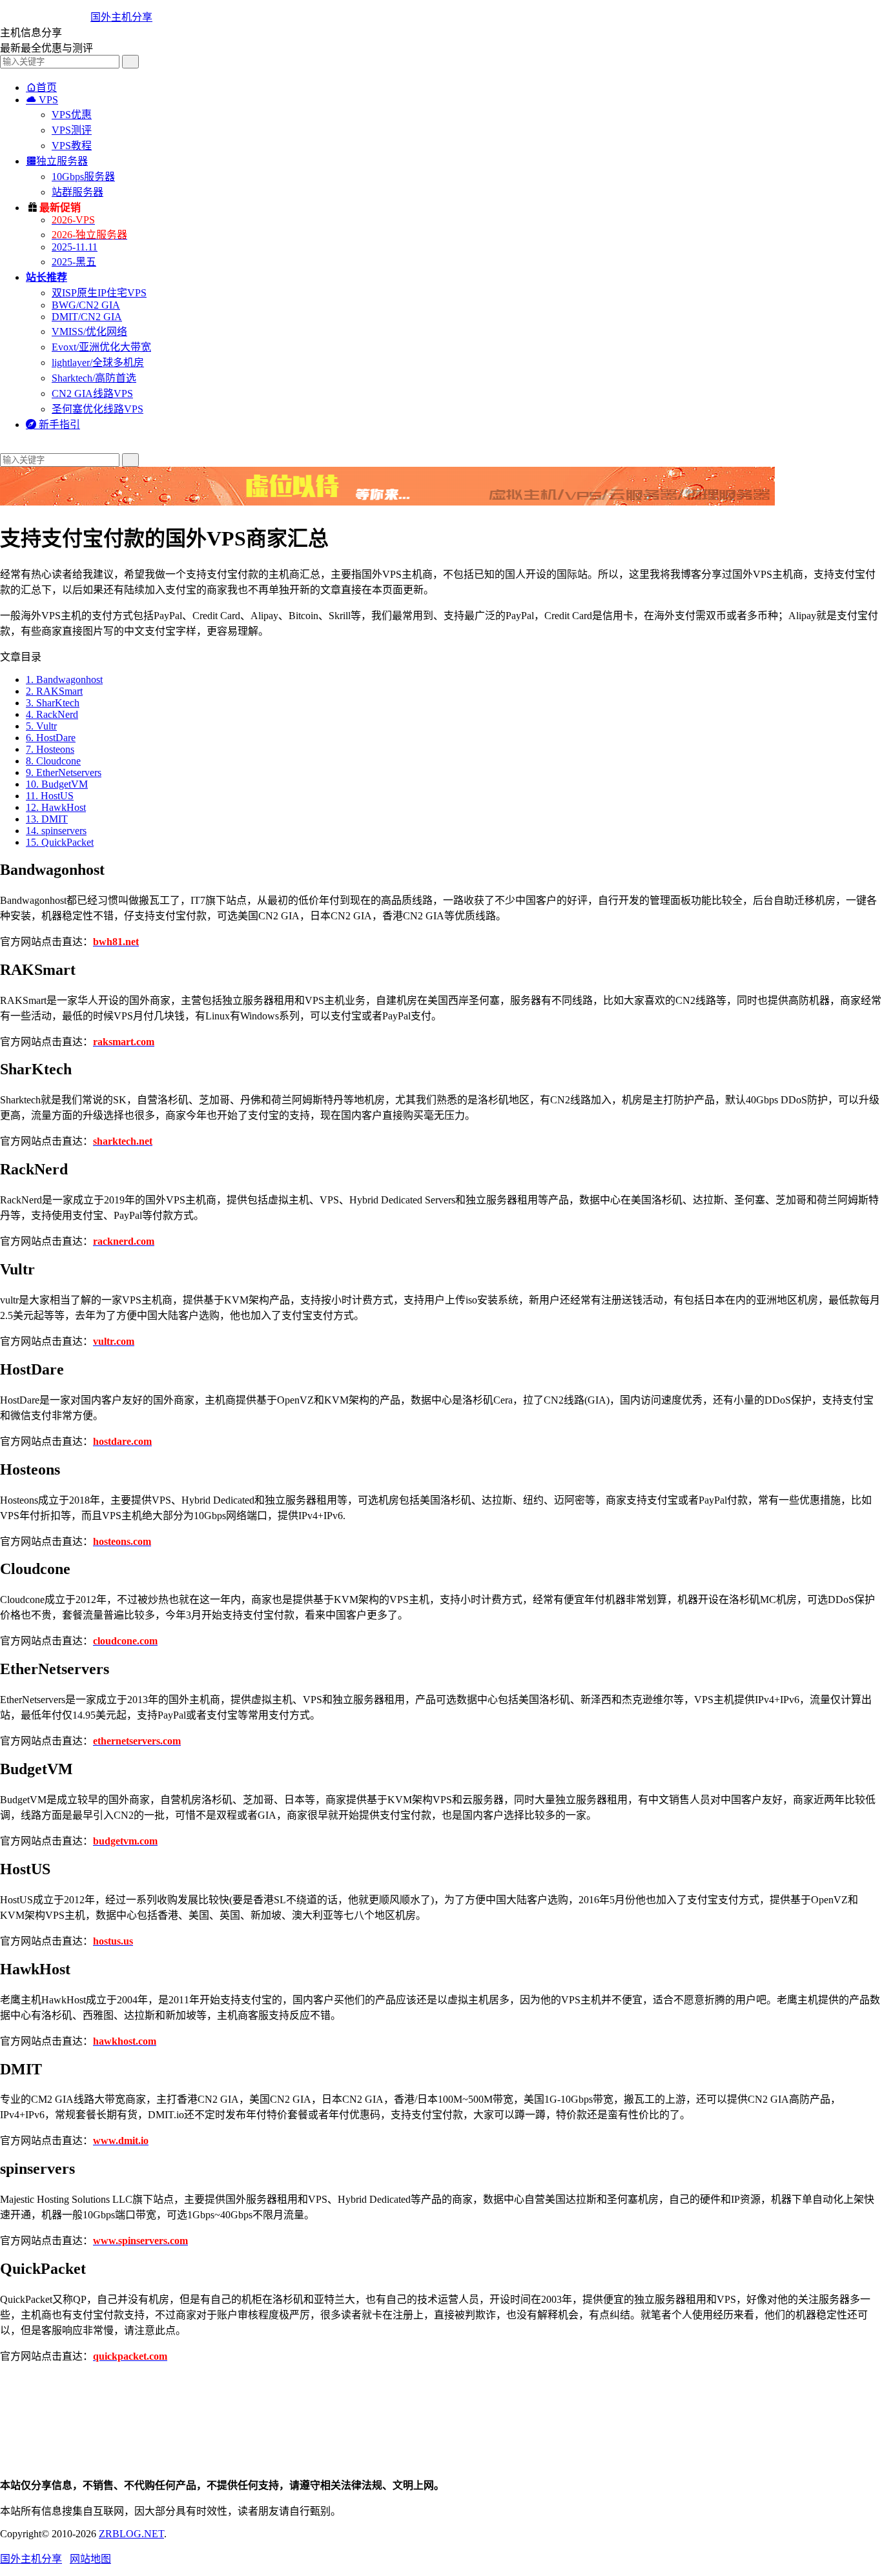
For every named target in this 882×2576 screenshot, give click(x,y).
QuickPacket (60, 842)
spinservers (56, 831)
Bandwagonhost (64, 680)
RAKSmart (54, 691)
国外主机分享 (121, 17)
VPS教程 (72, 146)
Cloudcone (53, 761)
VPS (42, 100)
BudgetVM (57, 784)
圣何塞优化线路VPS (97, 409)
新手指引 (53, 424)
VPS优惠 (72, 115)
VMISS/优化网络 (89, 332)
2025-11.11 (75, 247)
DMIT (47, 819)
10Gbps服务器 (83, 177)
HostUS (50, 796)
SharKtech (53, 703)
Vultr (41, 726)
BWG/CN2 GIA (86, 305)
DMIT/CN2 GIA (87, 317)
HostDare (51, 738)
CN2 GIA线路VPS (92, 394)
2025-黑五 (74, 262)
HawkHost (56, 807)
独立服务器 (57, 161)
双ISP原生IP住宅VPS (99, 293)
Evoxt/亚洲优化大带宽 (101, 347)
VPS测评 (72, 130)
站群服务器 (77, 192)
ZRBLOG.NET (131, 2534)
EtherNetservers (64, 772)
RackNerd (52, 714)
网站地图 (90, 2559)
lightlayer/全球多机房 (98, 363)
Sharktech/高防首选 (94, 378)
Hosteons (50, 749)
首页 (41, 87)
